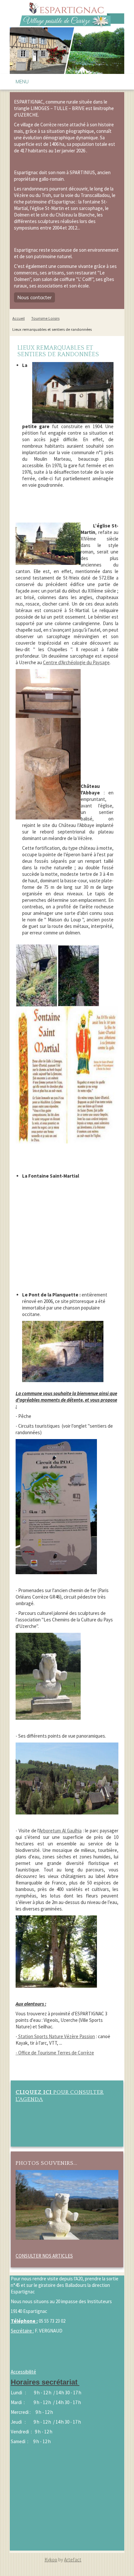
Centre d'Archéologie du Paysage (76, 662)
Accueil (19, 318)
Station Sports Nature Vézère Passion (56, 2036)
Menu (22, 82)
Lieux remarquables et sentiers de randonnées (52, 329)
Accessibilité (23, 2372)
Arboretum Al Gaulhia (60, 1831)
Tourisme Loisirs (45, 318)
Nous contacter (34, 297)
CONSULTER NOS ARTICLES (44, 2256)
